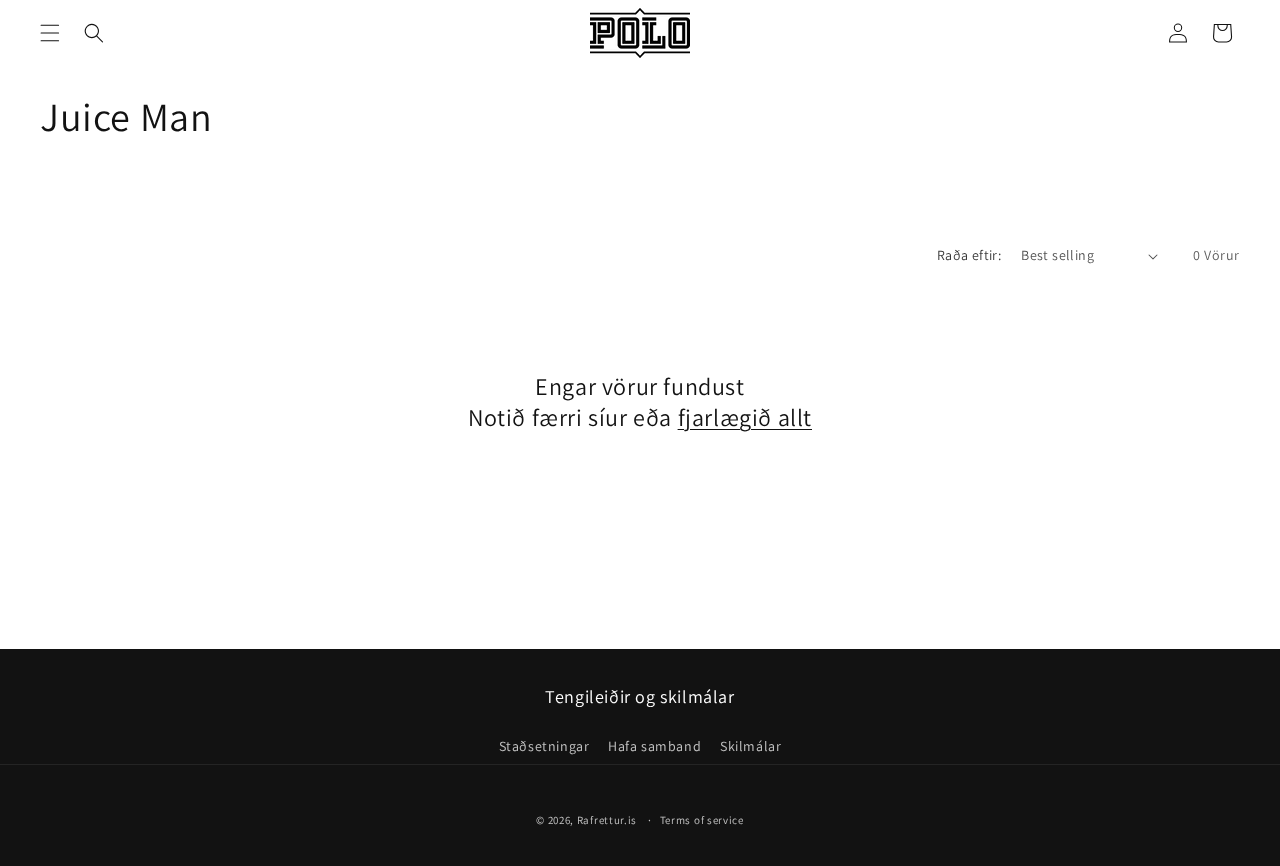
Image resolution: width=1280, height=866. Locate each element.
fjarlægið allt (745, 417)
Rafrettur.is (607, 820)
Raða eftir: (969, 255)
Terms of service (702, 820)
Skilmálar (750, 746)
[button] (50, 33)
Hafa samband (654, 746)
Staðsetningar (544, 746)
